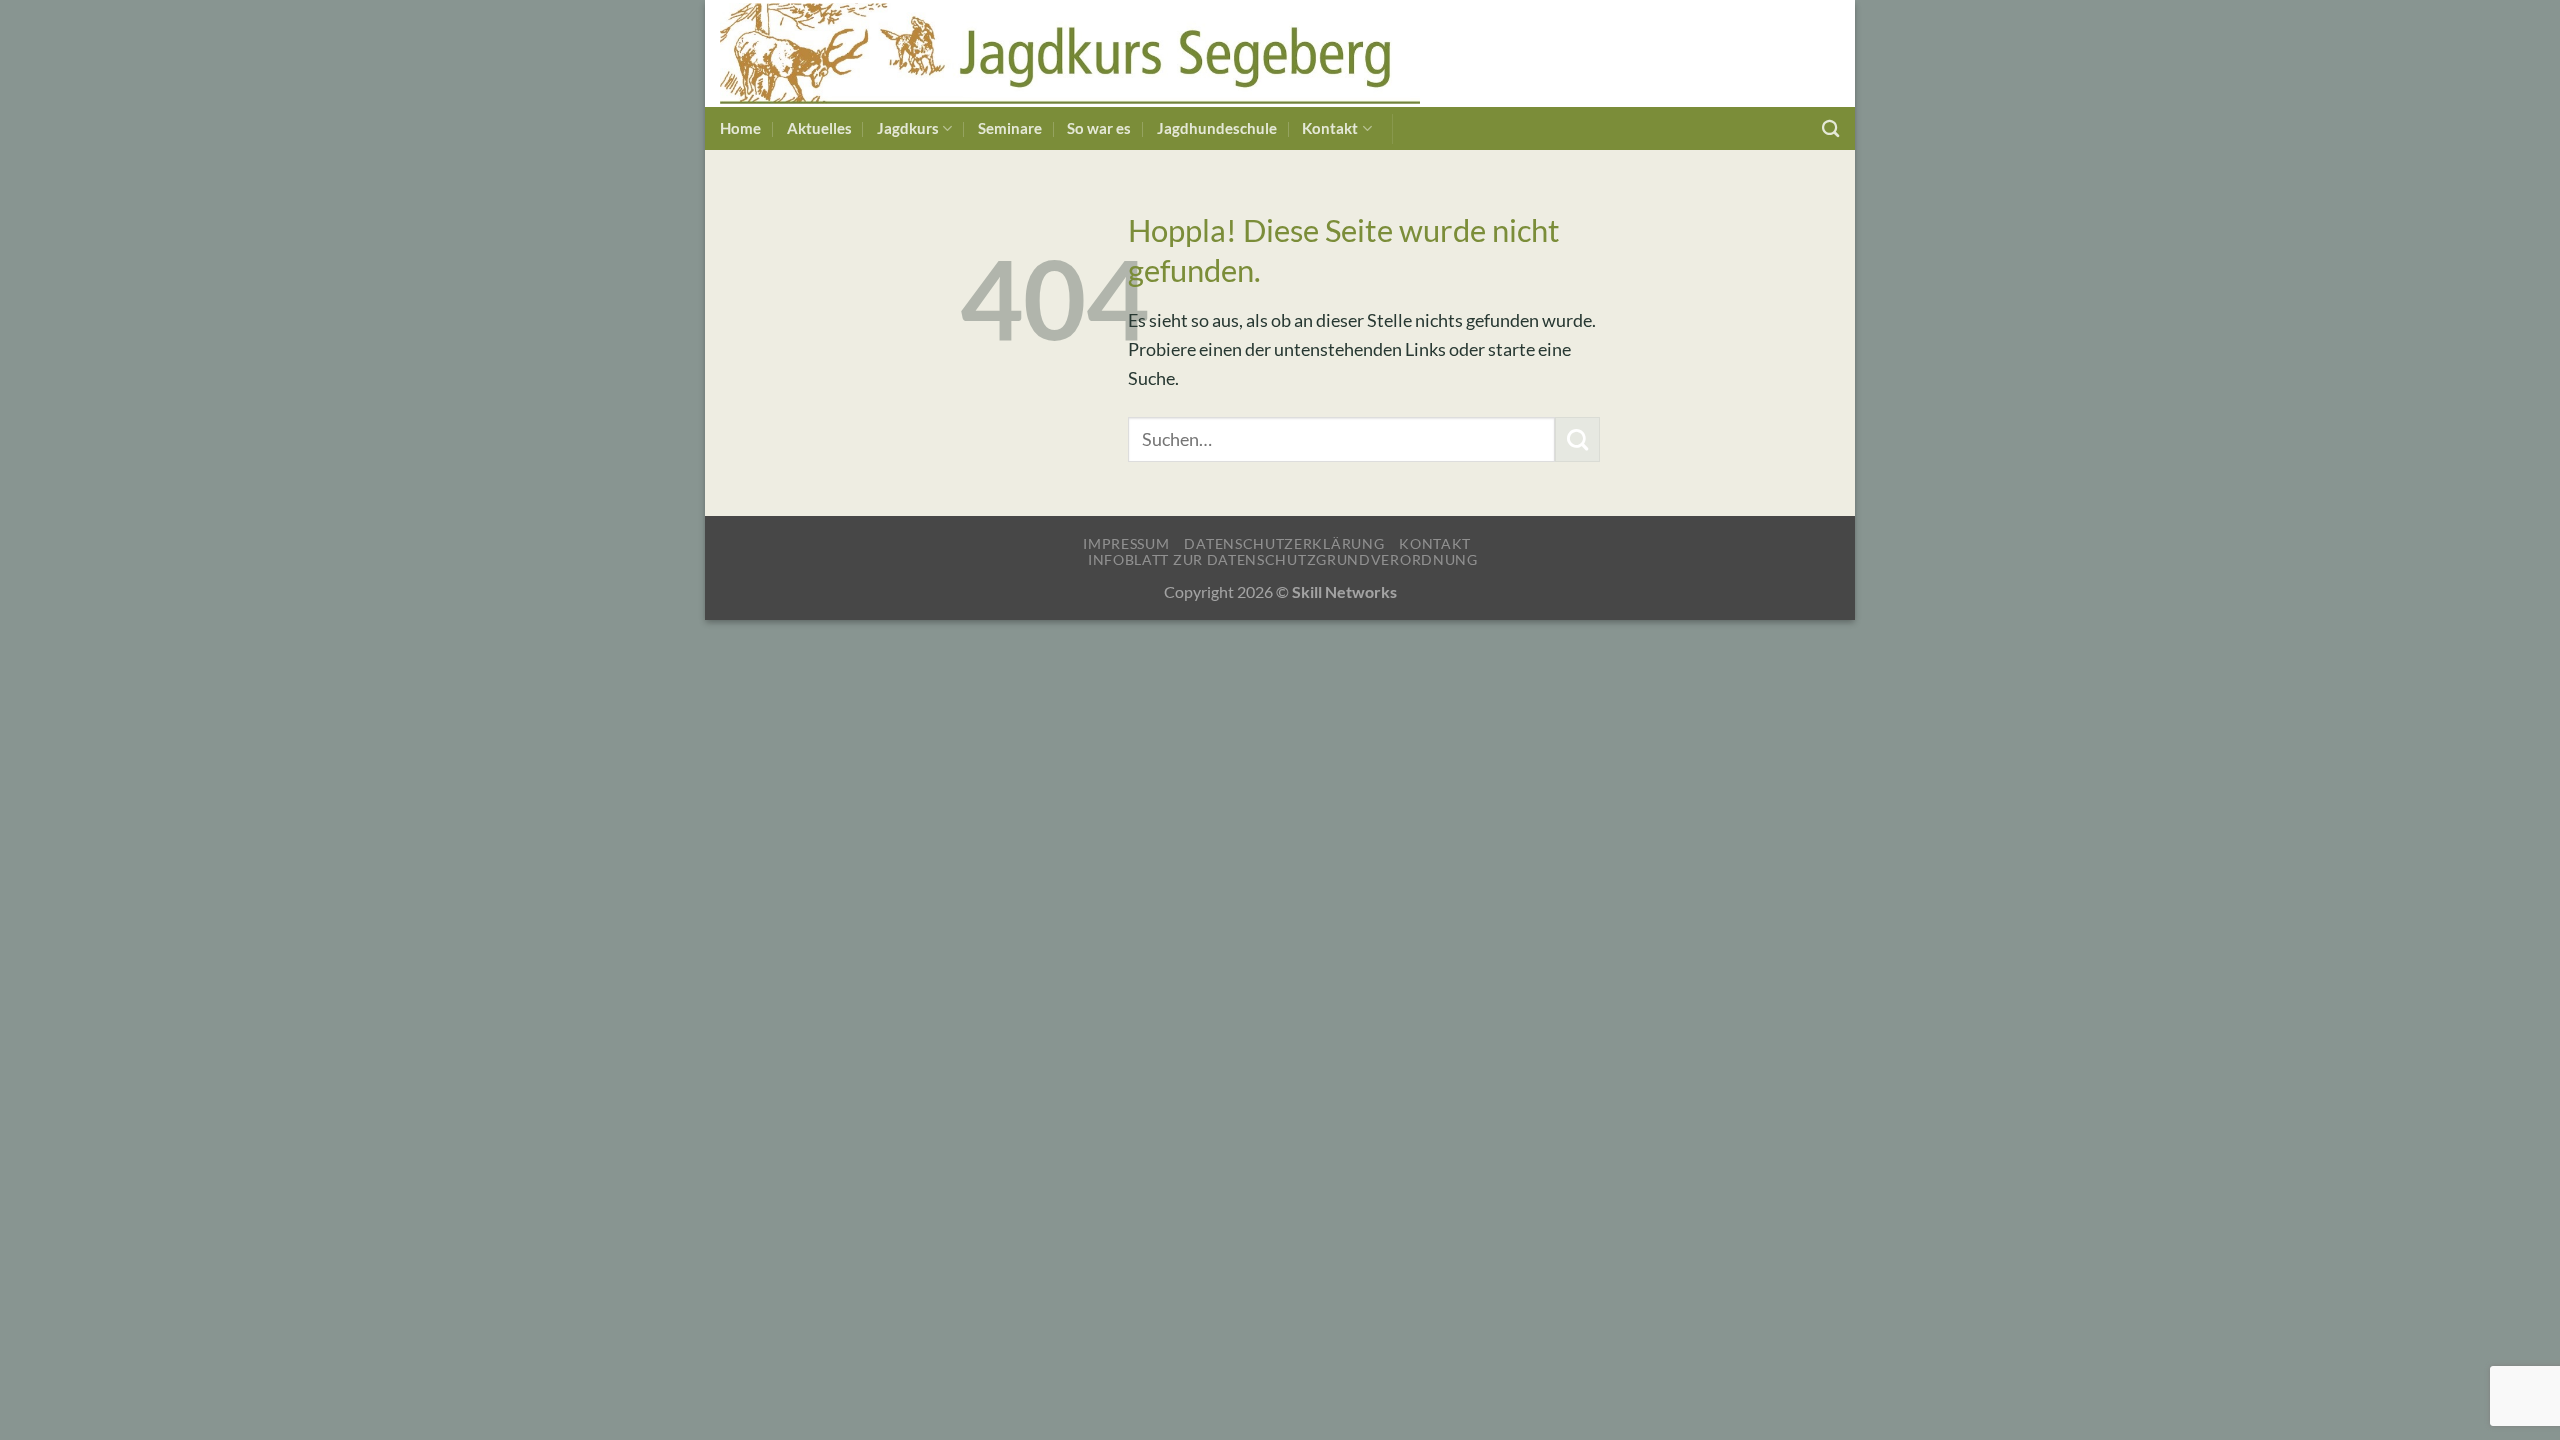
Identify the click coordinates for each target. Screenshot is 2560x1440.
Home (740, 128)
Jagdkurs (908, 128)
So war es (1099, 128)
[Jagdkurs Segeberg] (1070, 53)
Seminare (1010, 128)
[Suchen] (1831, 128)
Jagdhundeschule (1217, 128)
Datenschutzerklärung (1284, 543)
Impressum (1126, 543)
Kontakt (1330, 128)
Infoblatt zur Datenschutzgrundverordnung (1283, 559)
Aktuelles (819, 128)
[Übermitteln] (1577, 439)
